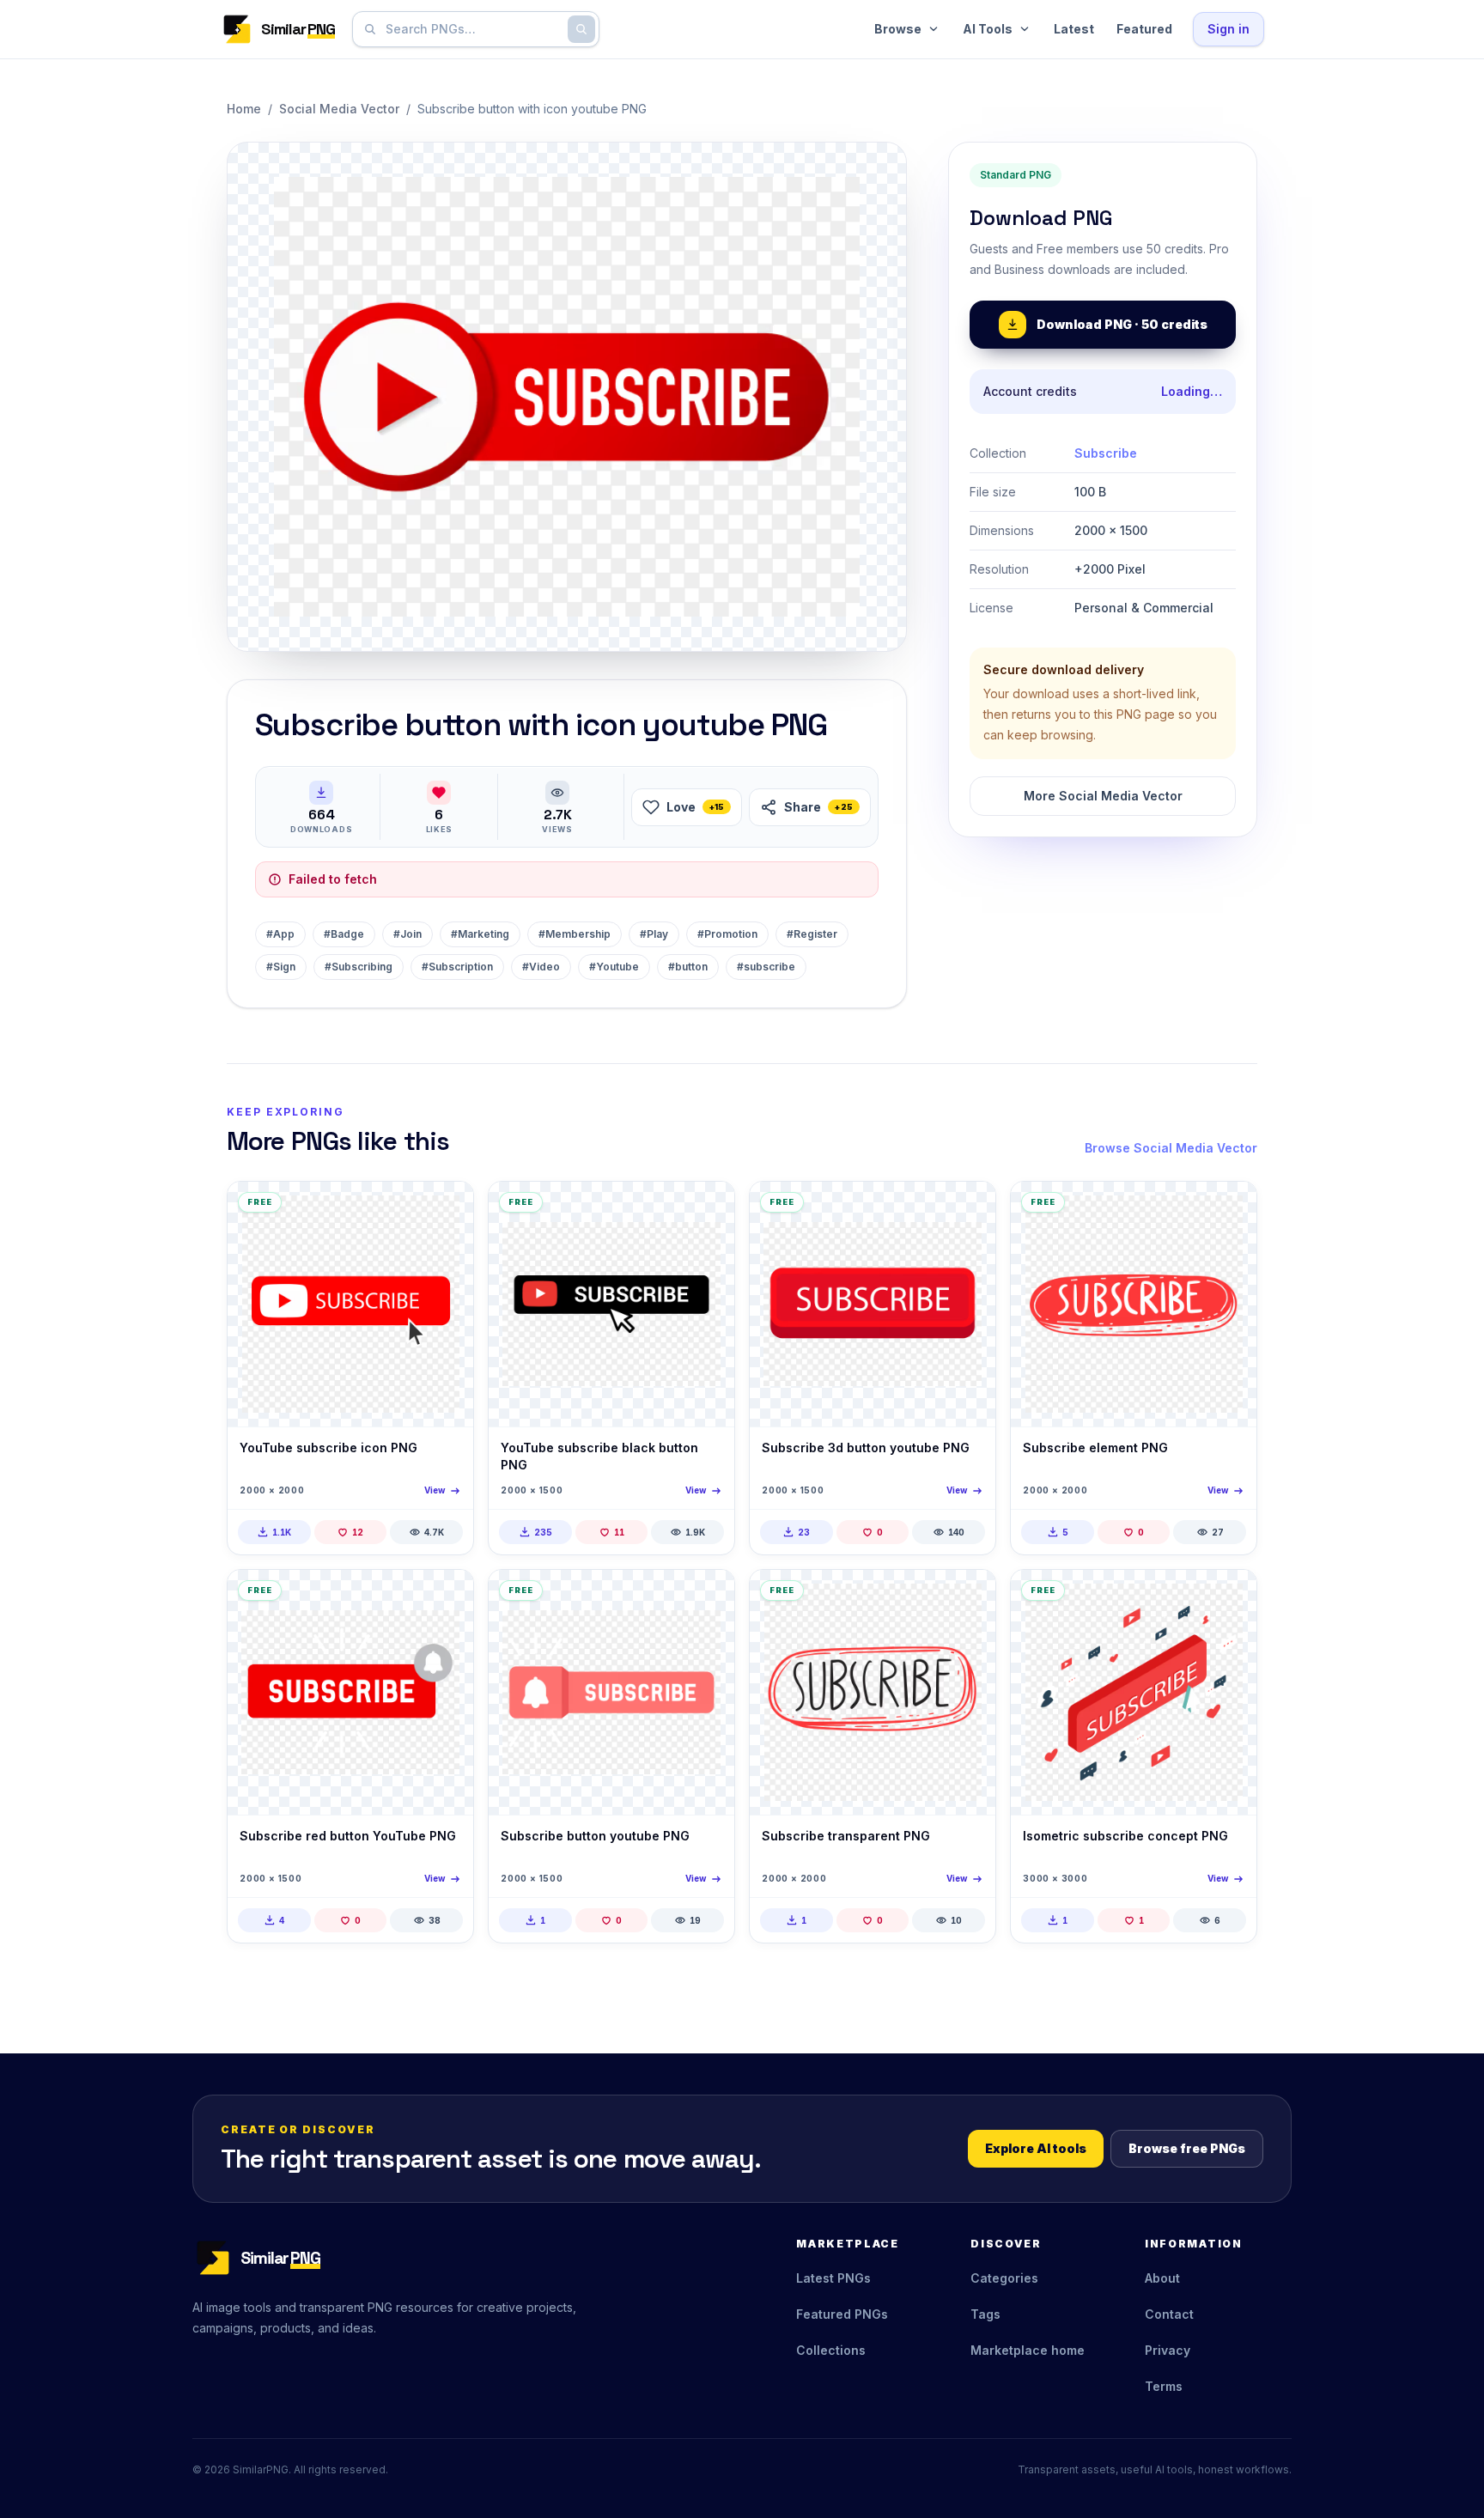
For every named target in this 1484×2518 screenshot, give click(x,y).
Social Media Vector (339, 109)
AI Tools (988, 29)
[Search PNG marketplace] (581, 29)
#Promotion (727, 934)
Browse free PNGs (1187, 2148)
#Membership (575, 934)
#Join (407, 934)
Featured (1144, 29)
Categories (1004, 2278)
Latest (1074, 29)
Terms (1164, 2386)
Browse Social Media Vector (1171, 1148)
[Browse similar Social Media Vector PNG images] (446, 1209)
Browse (898, 29)
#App (280, 934)
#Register (812, 934)
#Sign (281, 967)
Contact (1169, 2314)
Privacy (1168, 2350)
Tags (985, 2314)
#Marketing (480, 934)
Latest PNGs (833, 2278)
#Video (541, 967)
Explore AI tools (1036, 2148)
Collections (831, 2350)
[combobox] (472, 29)
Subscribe (1106, 453)
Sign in (1229, 29)
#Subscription (457, 967)
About (1162, 2278)
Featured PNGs (842, 2314)
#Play (654, 934)
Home (244, 109)
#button (688, 967)
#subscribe (766, 967)
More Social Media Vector (1103, 796)
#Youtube (614, 967)
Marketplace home (1028, 2350)
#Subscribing (359, 967)
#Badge (344, 934)
